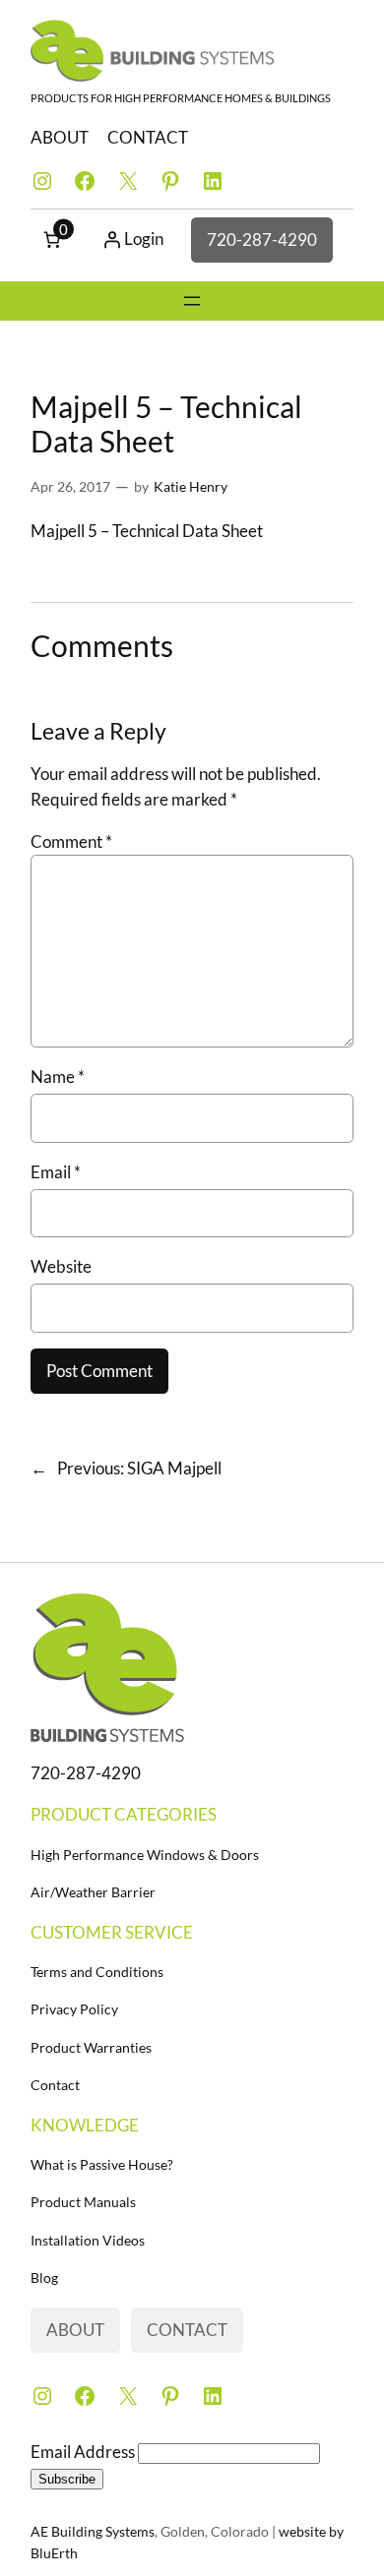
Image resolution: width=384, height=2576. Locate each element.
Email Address (84, 2452)
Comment (71, 841)
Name (58, 1077)
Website (61, 1266)
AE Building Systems (93, 2531)
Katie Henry (191, 486)
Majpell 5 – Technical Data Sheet (147, 531)
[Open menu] (192, 301)
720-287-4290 (262, 240)
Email (56, 1172)
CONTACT (148, 137)
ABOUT (60, 137)
